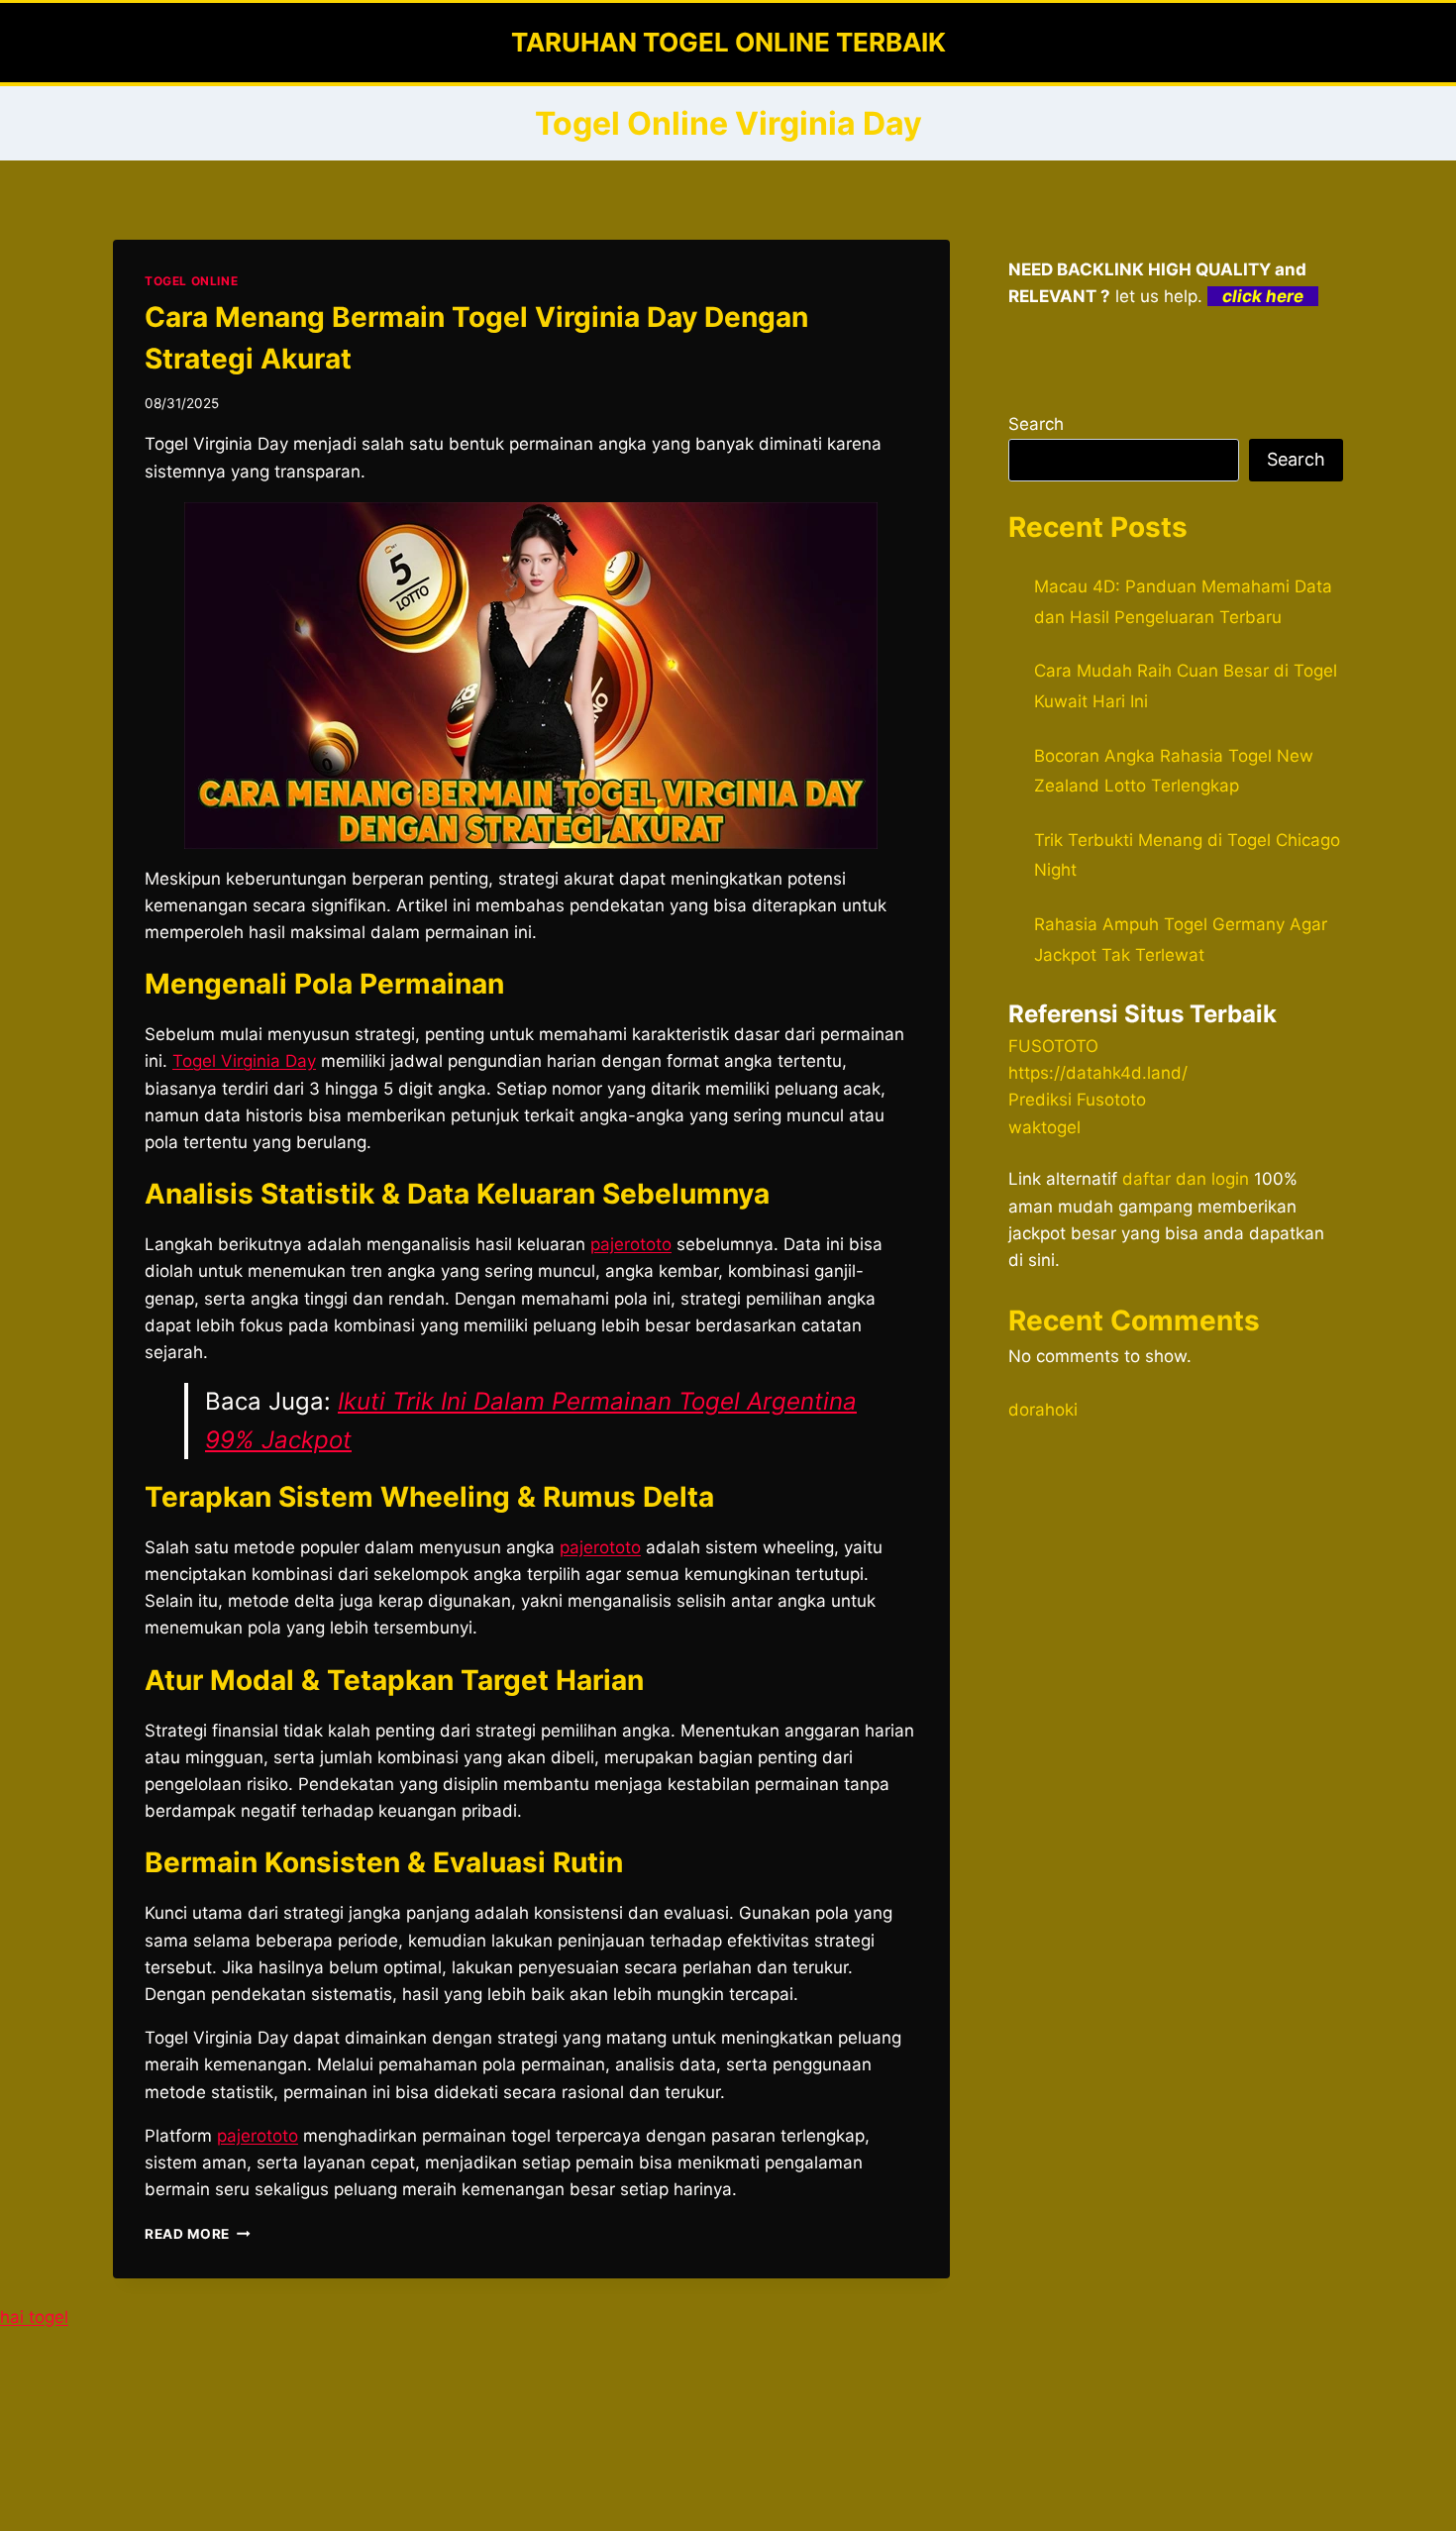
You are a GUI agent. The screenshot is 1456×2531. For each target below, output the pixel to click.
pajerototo (631, 1244)
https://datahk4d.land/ (1098, 1073)
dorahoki (1043, 1410)
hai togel (34, 2317)
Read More (198, 2234)
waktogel (1044, 1127)
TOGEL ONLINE (191, 281)
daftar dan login (1186, 1179)
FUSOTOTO (1053, 1046)
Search (1036, 424)
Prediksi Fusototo (1077, 1100)
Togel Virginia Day (244, 1061)
